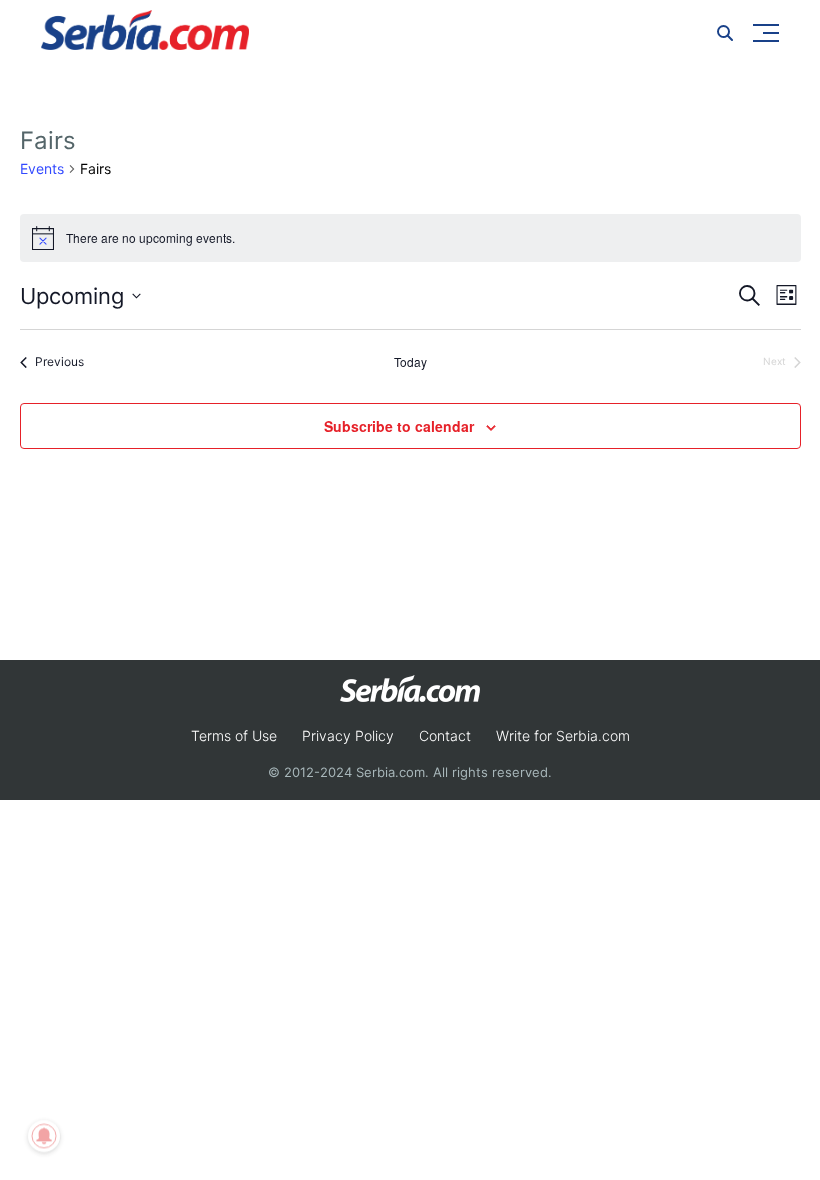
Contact (445, 735)
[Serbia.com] (145, 30)
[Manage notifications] (44, 1136)
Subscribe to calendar (399, 426)
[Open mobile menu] (766, 33)
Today (410, 362)
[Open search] (725, 33)
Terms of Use (234, 735)
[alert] (410, 238)
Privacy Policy (348, 735)
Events (42, 168)
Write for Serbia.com (563, 735)
